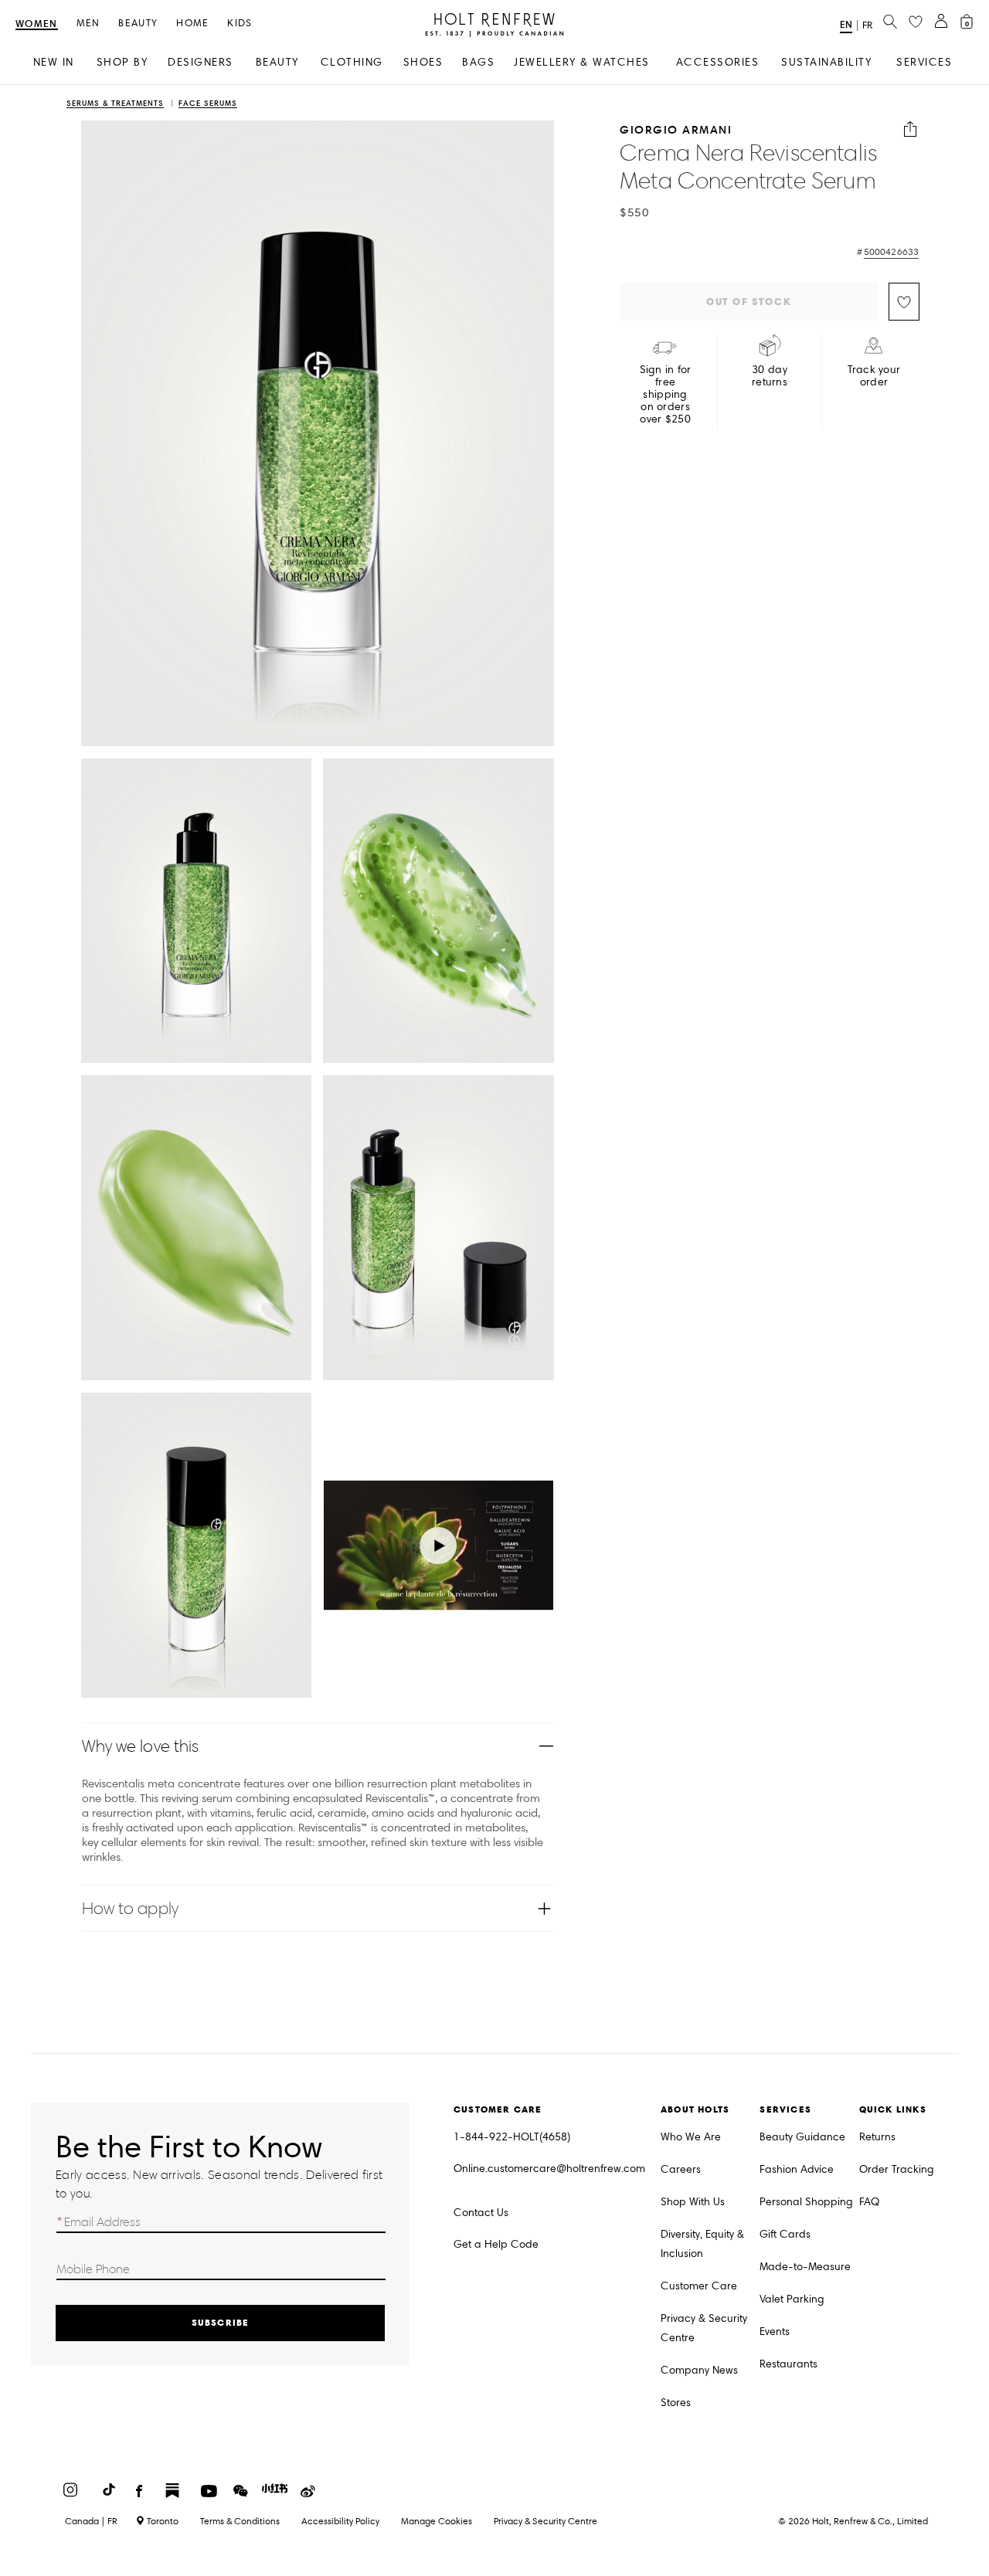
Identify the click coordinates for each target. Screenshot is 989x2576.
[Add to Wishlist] (904, 302)
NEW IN (54, 62)
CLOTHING (352, 62)
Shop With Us (693, 2202)
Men (88, 24)
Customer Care (699, 2286)
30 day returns (770, 376)
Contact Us (481, 2213)
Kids (240, 24)
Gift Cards (785, 2234)
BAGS (478, 62)
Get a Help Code (496, 2244)
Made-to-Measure (805, 2267)
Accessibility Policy (340, 2521)
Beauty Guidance (802, 2137)
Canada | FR (91, 2521)
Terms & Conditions (240, 2521)
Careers (681, 2169)
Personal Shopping (806, 2202)
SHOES (423, 62)
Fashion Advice (797, 2169)
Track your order (874, 376)
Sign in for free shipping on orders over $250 (666, 395)
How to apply (130, 1908)
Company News (699, 2370)
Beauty (138, 24)
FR (867, 25)
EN (846, 24)
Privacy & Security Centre (704, 2328)
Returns (877, 2137)
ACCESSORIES (718, 62)
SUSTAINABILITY (826, 62)
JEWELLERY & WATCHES (582, 62)
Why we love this (141, 1746)
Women (37, 24)
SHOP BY (122, 62)
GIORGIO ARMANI (676, 129)
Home (192, 24)
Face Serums (208, 104)
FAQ (869, 2202)
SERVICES (924, 62)
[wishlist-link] (916, 22)
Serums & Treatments (115, 104)
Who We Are (691, 2137)
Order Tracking (897, 2169)
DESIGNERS (201, 62)
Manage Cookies (437, 2521)
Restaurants (788, 2364)
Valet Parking (792, 2299)
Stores (676, 2403)
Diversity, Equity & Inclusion (702, 2244)
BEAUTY (277, 62)
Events (775, 2332)
